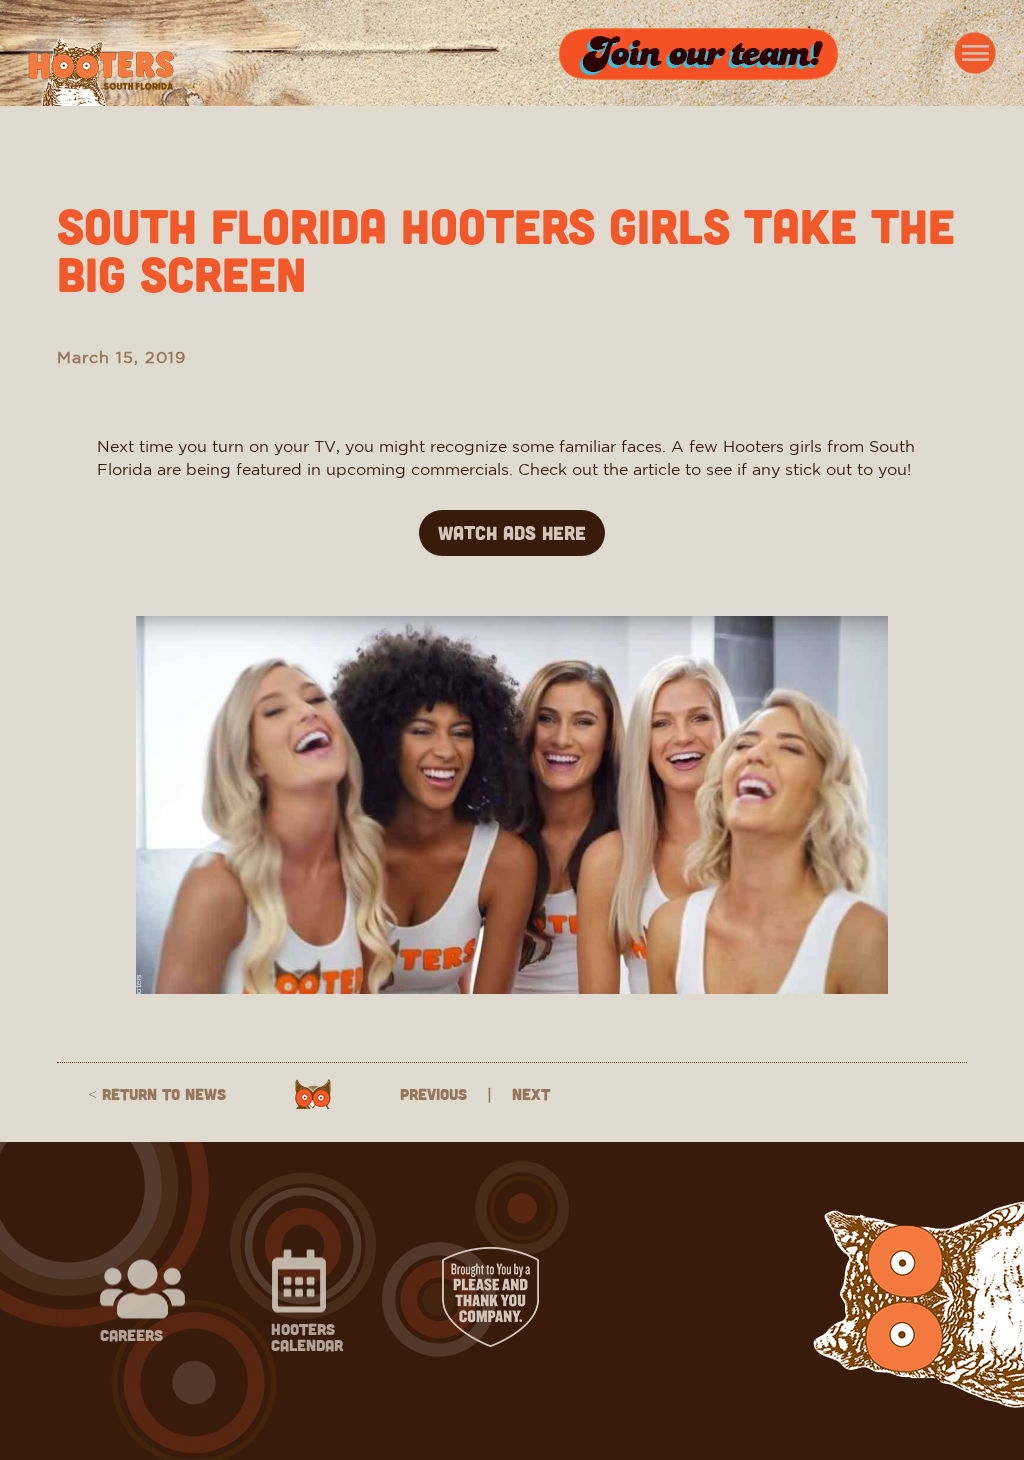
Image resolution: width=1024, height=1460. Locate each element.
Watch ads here (512, 532)
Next (531, 1094)
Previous (433, 1094)
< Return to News (157, 1094)
